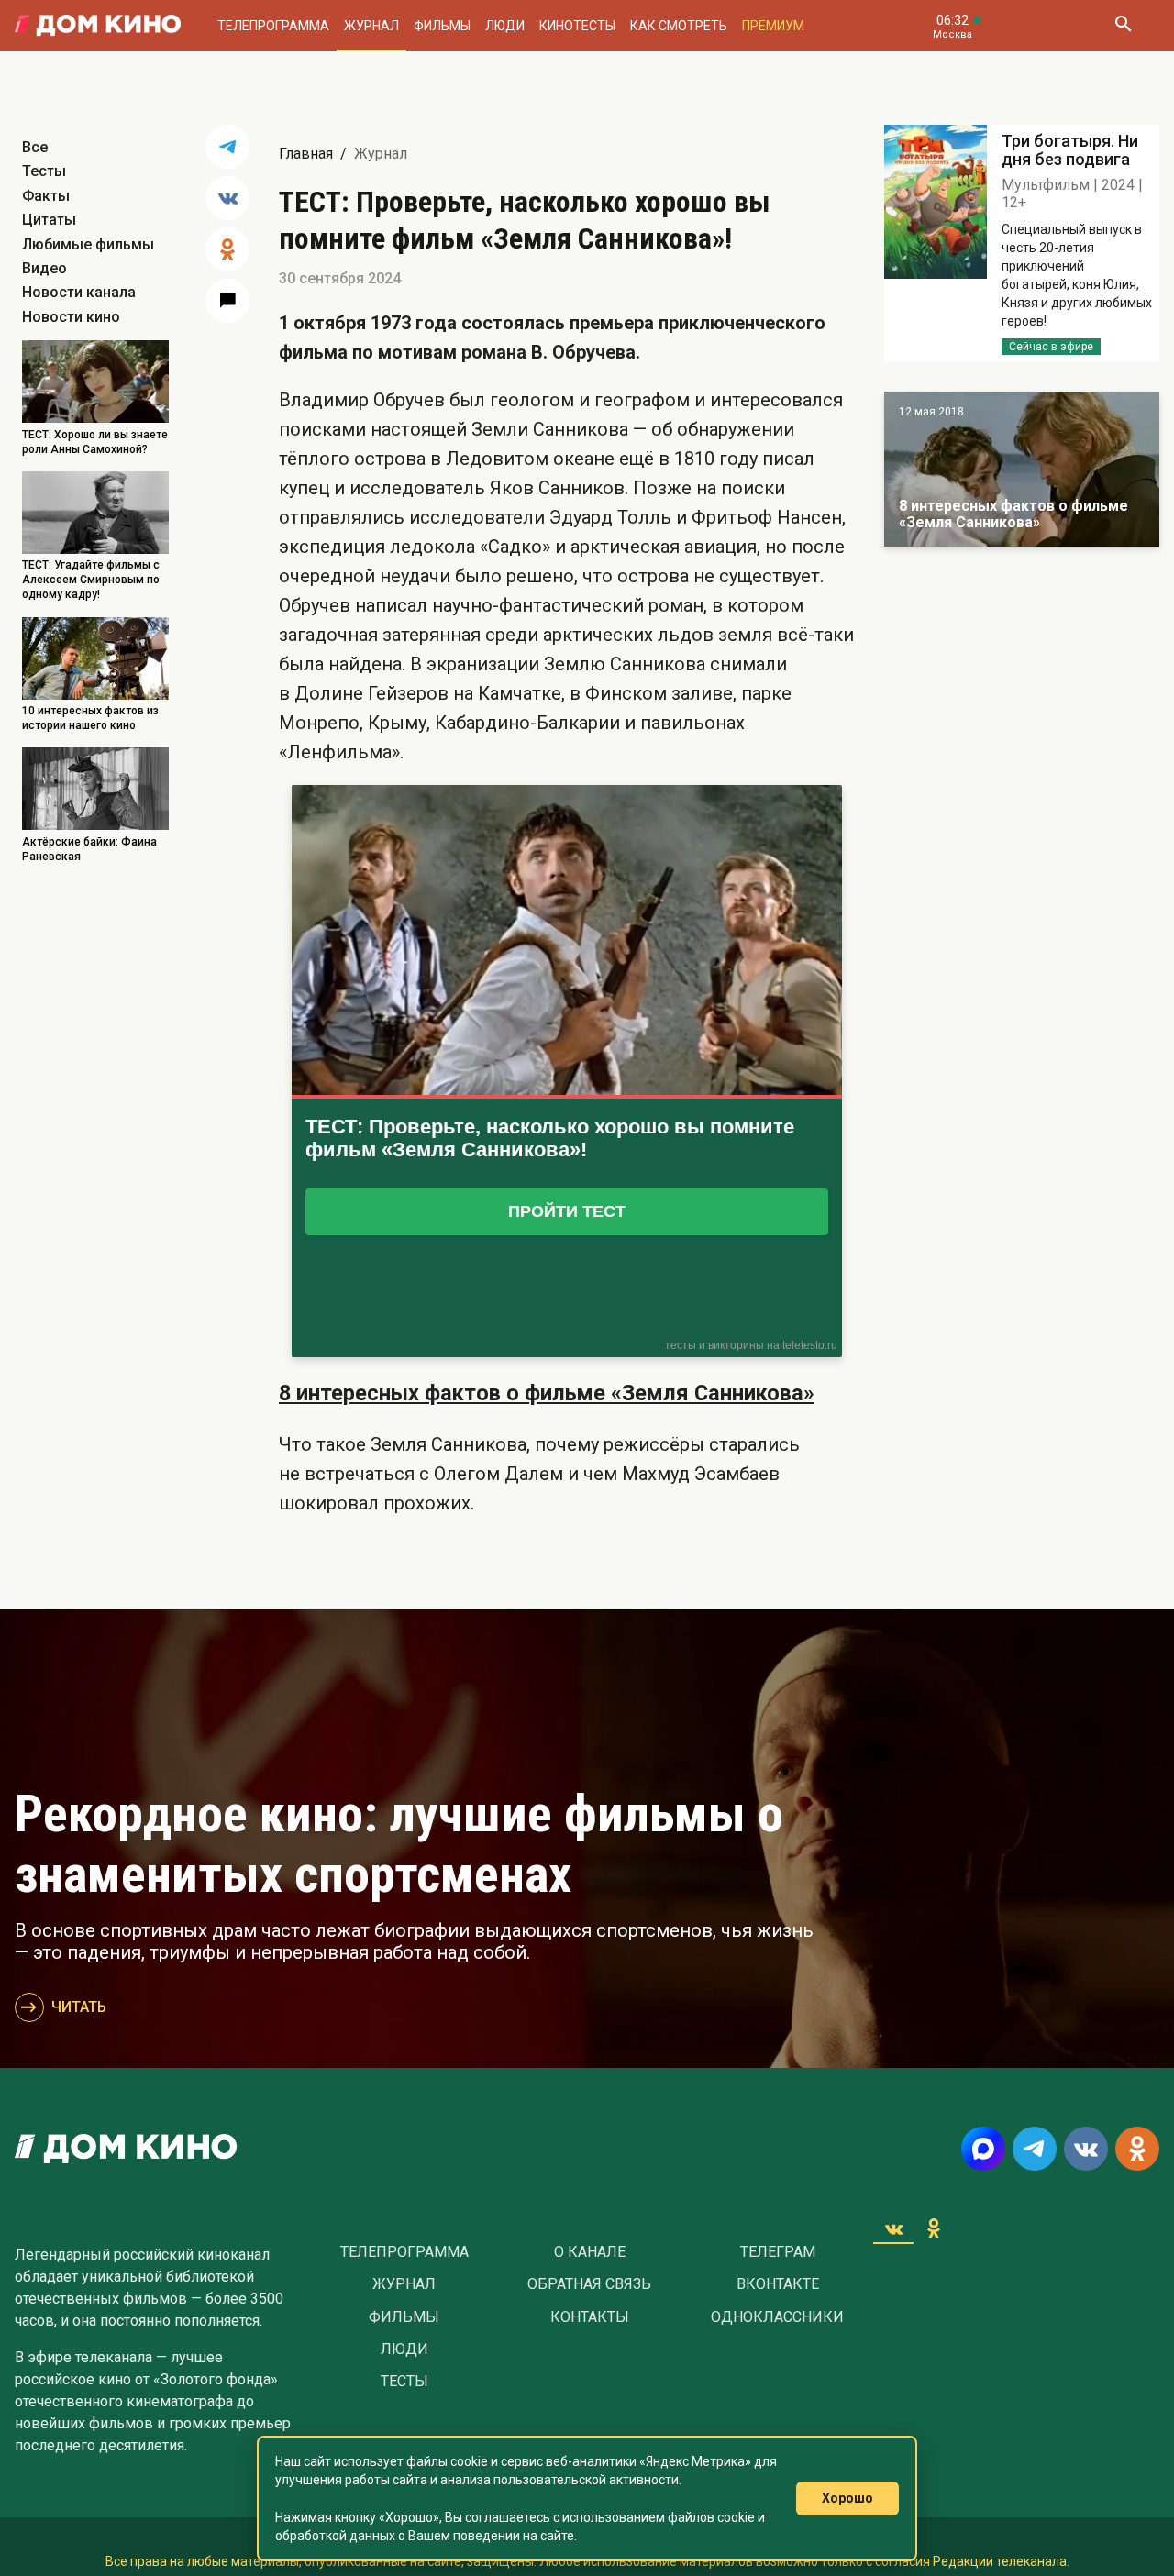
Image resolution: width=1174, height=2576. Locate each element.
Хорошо (847, 2498)
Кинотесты (577, 26)
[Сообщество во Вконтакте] (1086, 2149)
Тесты (44, 171)
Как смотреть (679, 26)
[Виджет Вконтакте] (893, 2228)
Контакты (590, 2317)
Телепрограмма (273, 26)
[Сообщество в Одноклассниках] (1137, 2149)
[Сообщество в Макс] (983, 2149)
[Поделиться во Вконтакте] (227, 198)
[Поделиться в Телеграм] (227, 147)
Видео (44, 268)
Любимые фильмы (88, 244)
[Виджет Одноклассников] (934, 2228)
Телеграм (778, 2252)
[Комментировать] (227, 301)
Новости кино (71, 317)
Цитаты (49, 220)
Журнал (371, 26)
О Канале (590, 2252)
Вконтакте (778, 2284)
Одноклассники (777, 2317)
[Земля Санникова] (1022, 469)
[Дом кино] (98, 26)
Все (35, 147)
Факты (46, 196)
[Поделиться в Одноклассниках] (227, 249)
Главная (306, 154)
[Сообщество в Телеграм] (1035, 2149)
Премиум (773, 26)
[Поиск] (1123, 26)
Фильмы (442, 26)
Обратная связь (589, 2284)
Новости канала (79, 292)
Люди (505, 26)
